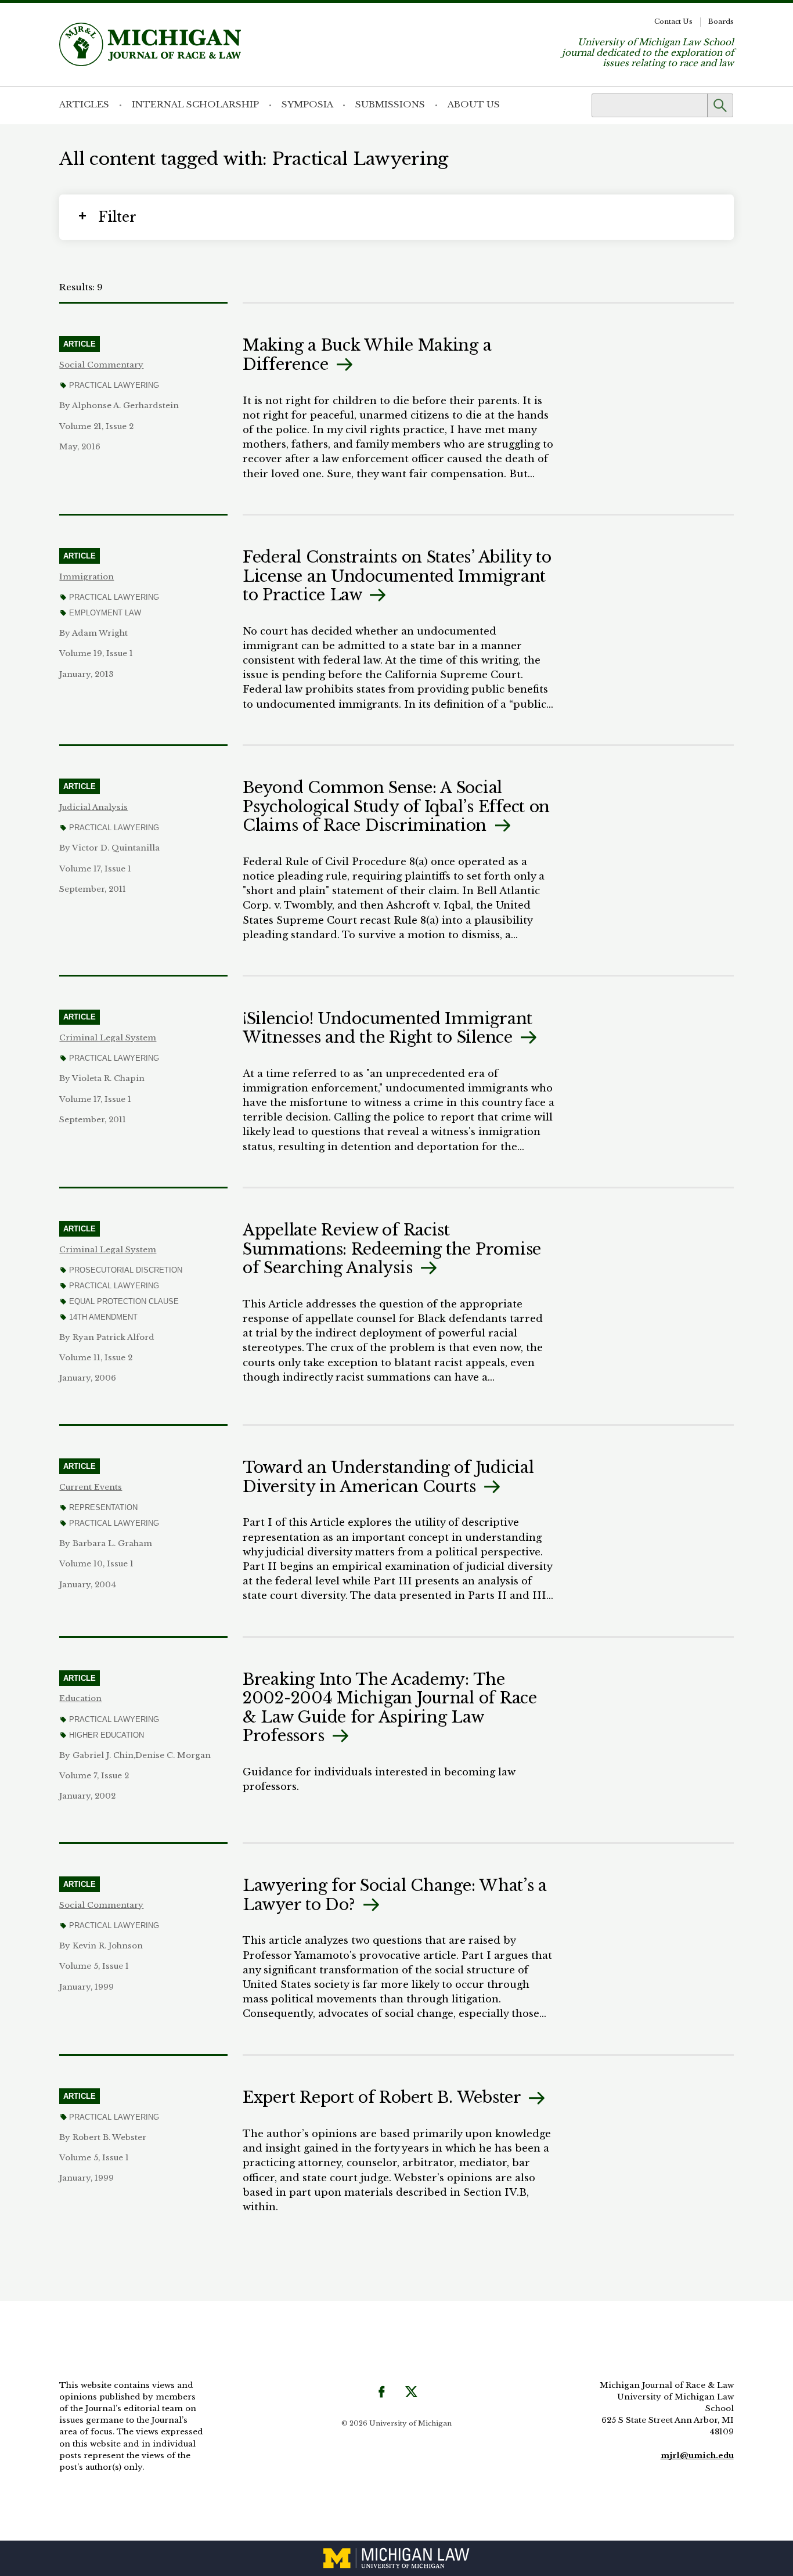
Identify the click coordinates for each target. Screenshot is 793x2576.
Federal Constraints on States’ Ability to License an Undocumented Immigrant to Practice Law (397, 576)
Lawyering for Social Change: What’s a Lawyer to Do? (395, 1895)
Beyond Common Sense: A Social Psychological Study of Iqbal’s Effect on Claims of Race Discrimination (396, 806)
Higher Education (106, 1735)
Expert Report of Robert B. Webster (384, 2097)
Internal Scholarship (195, 104)
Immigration (86, 577)
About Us (474, 104)
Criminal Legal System (108, 1038)
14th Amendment (103, 1317)
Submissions (390, 104)
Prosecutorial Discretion (125, 1270)
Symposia (307, 104)
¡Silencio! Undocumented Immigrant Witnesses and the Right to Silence (388, 1028)
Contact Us (673, 21)
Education (80, 1698)
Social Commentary (101, 365)
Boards (721, 21)
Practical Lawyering (114, 385)
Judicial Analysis (93, 807)
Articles (84, 104)
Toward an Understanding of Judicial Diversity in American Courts (388, 1477)
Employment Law (105, 613)
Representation (103, 1507)
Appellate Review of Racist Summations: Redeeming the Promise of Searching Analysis (392, 1249)
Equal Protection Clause (124, 1301)
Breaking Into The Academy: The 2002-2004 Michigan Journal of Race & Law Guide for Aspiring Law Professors (390, 1707)
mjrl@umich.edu (697, 2456)
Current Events (91, 1487)
